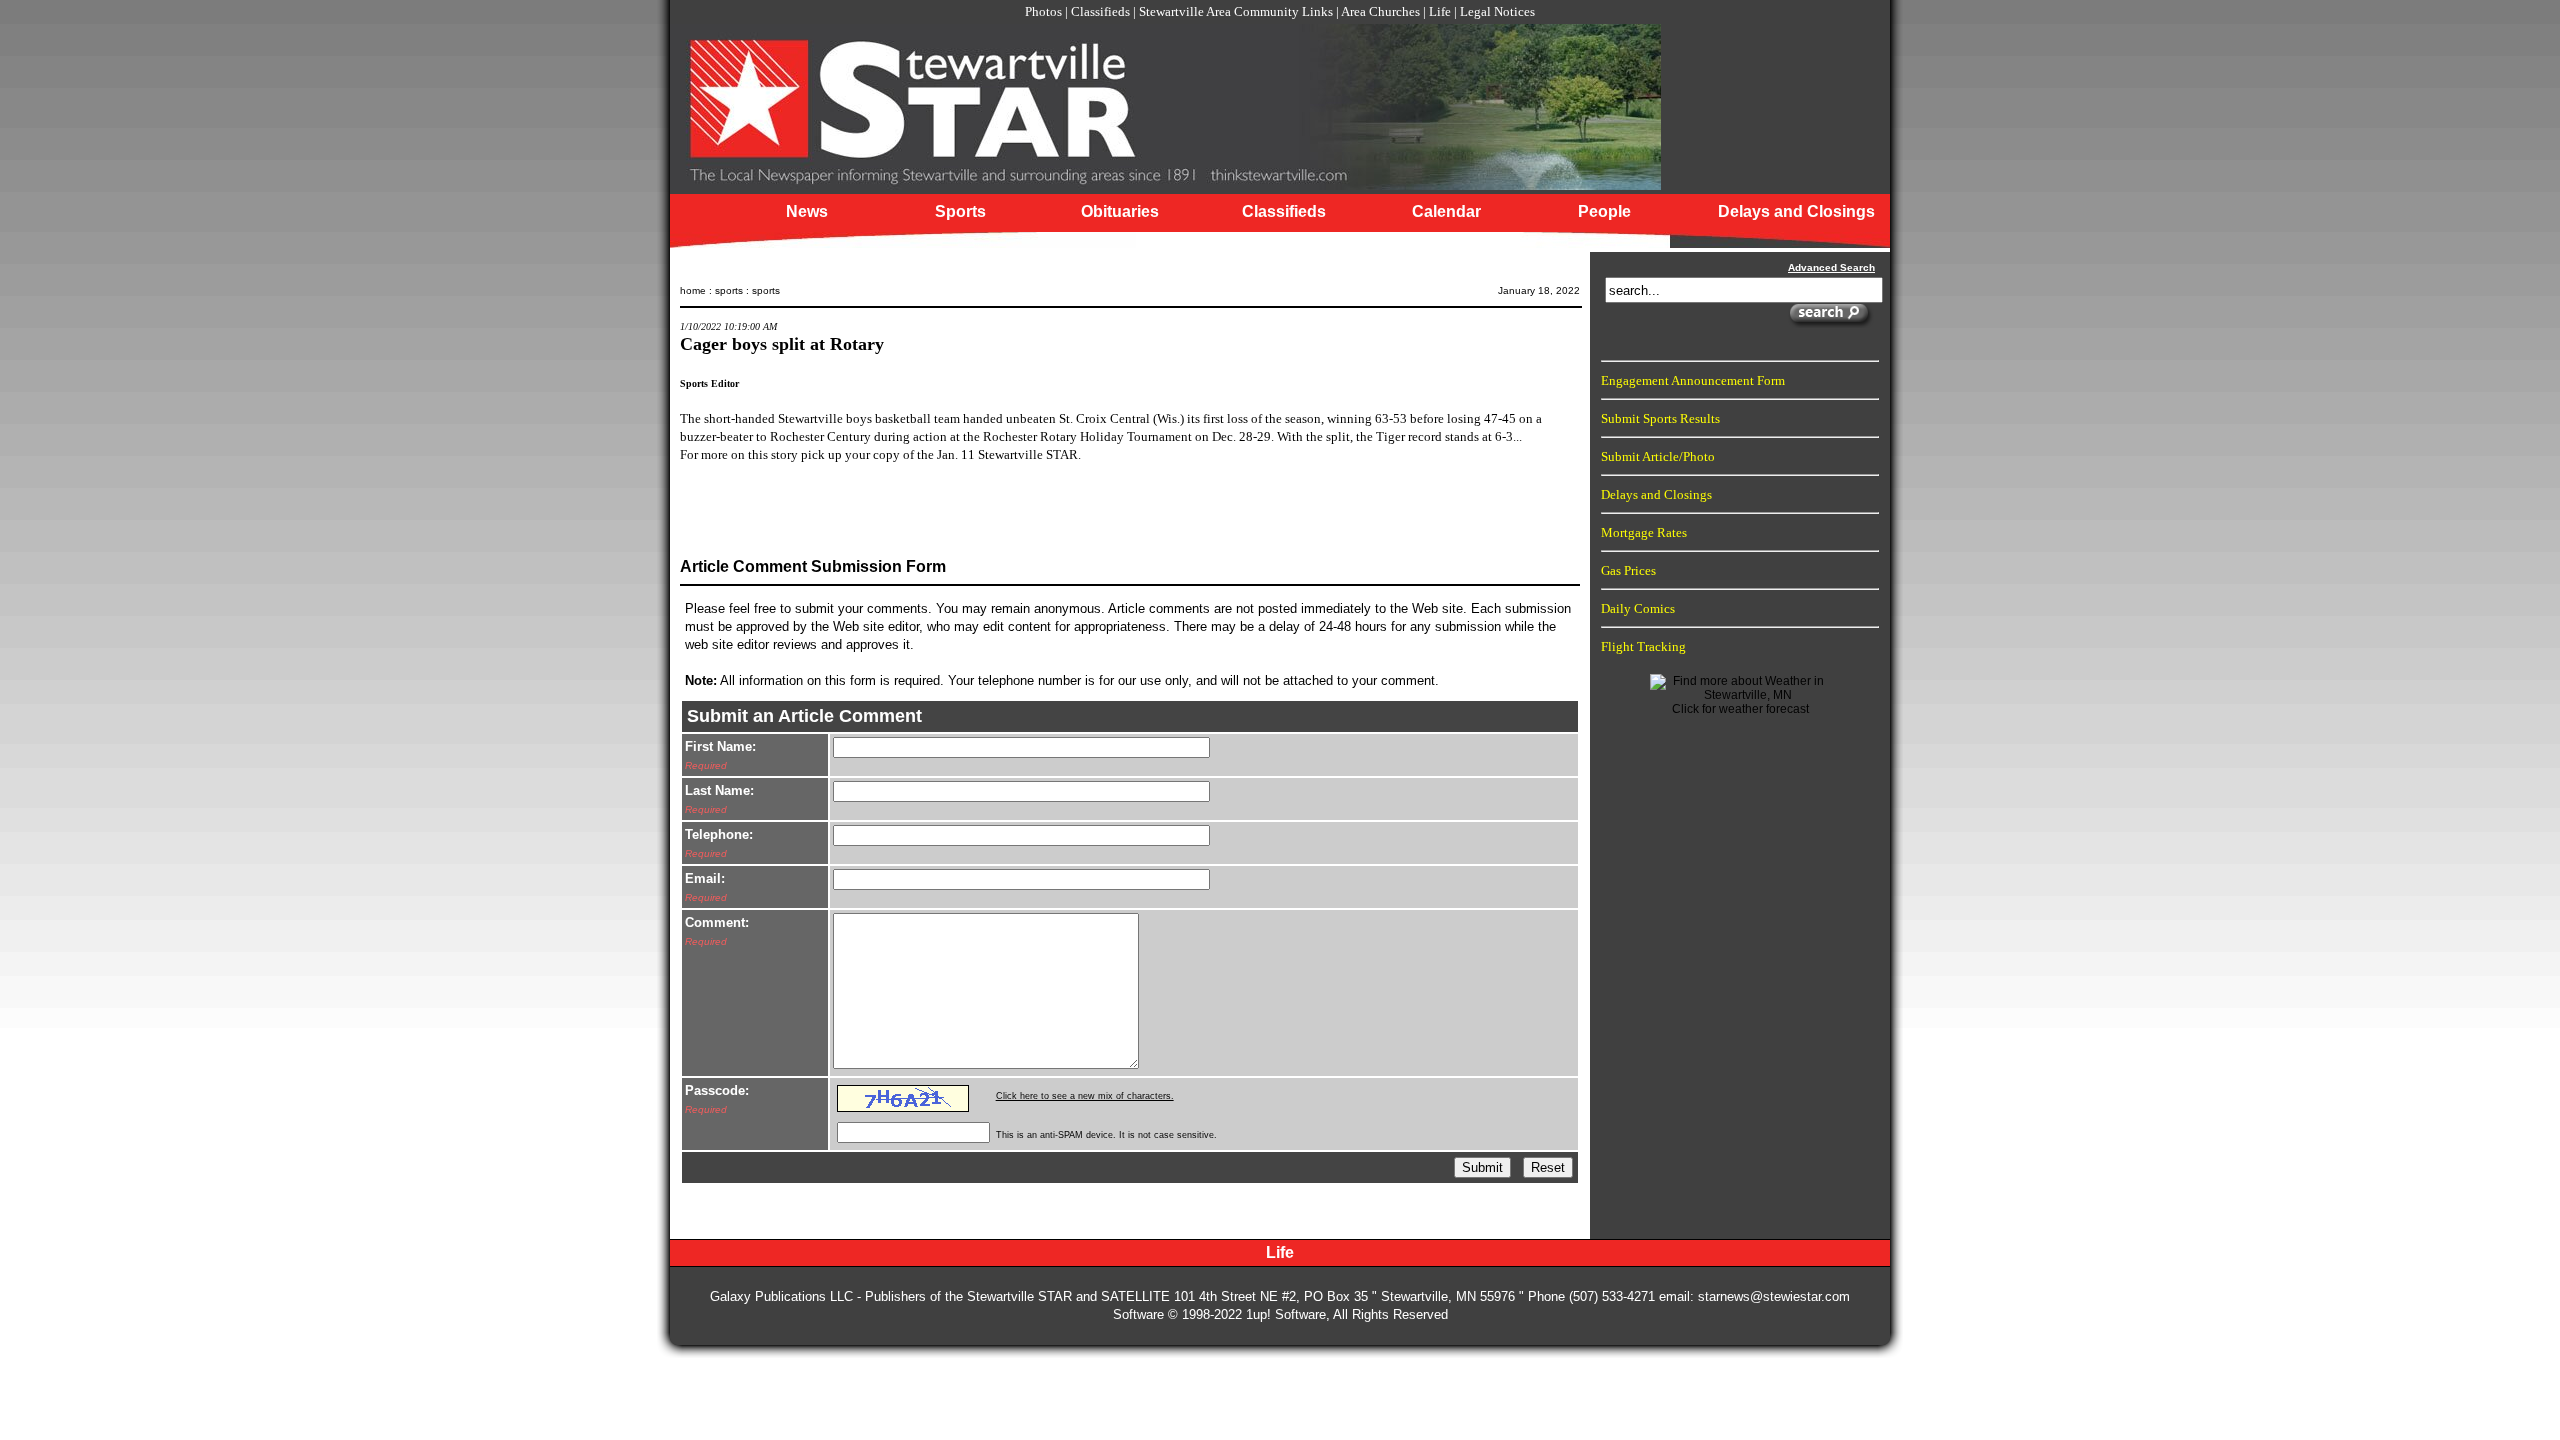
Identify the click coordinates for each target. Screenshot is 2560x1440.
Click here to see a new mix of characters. (1085, 1096)
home (693, 290)
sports (729, 290)
